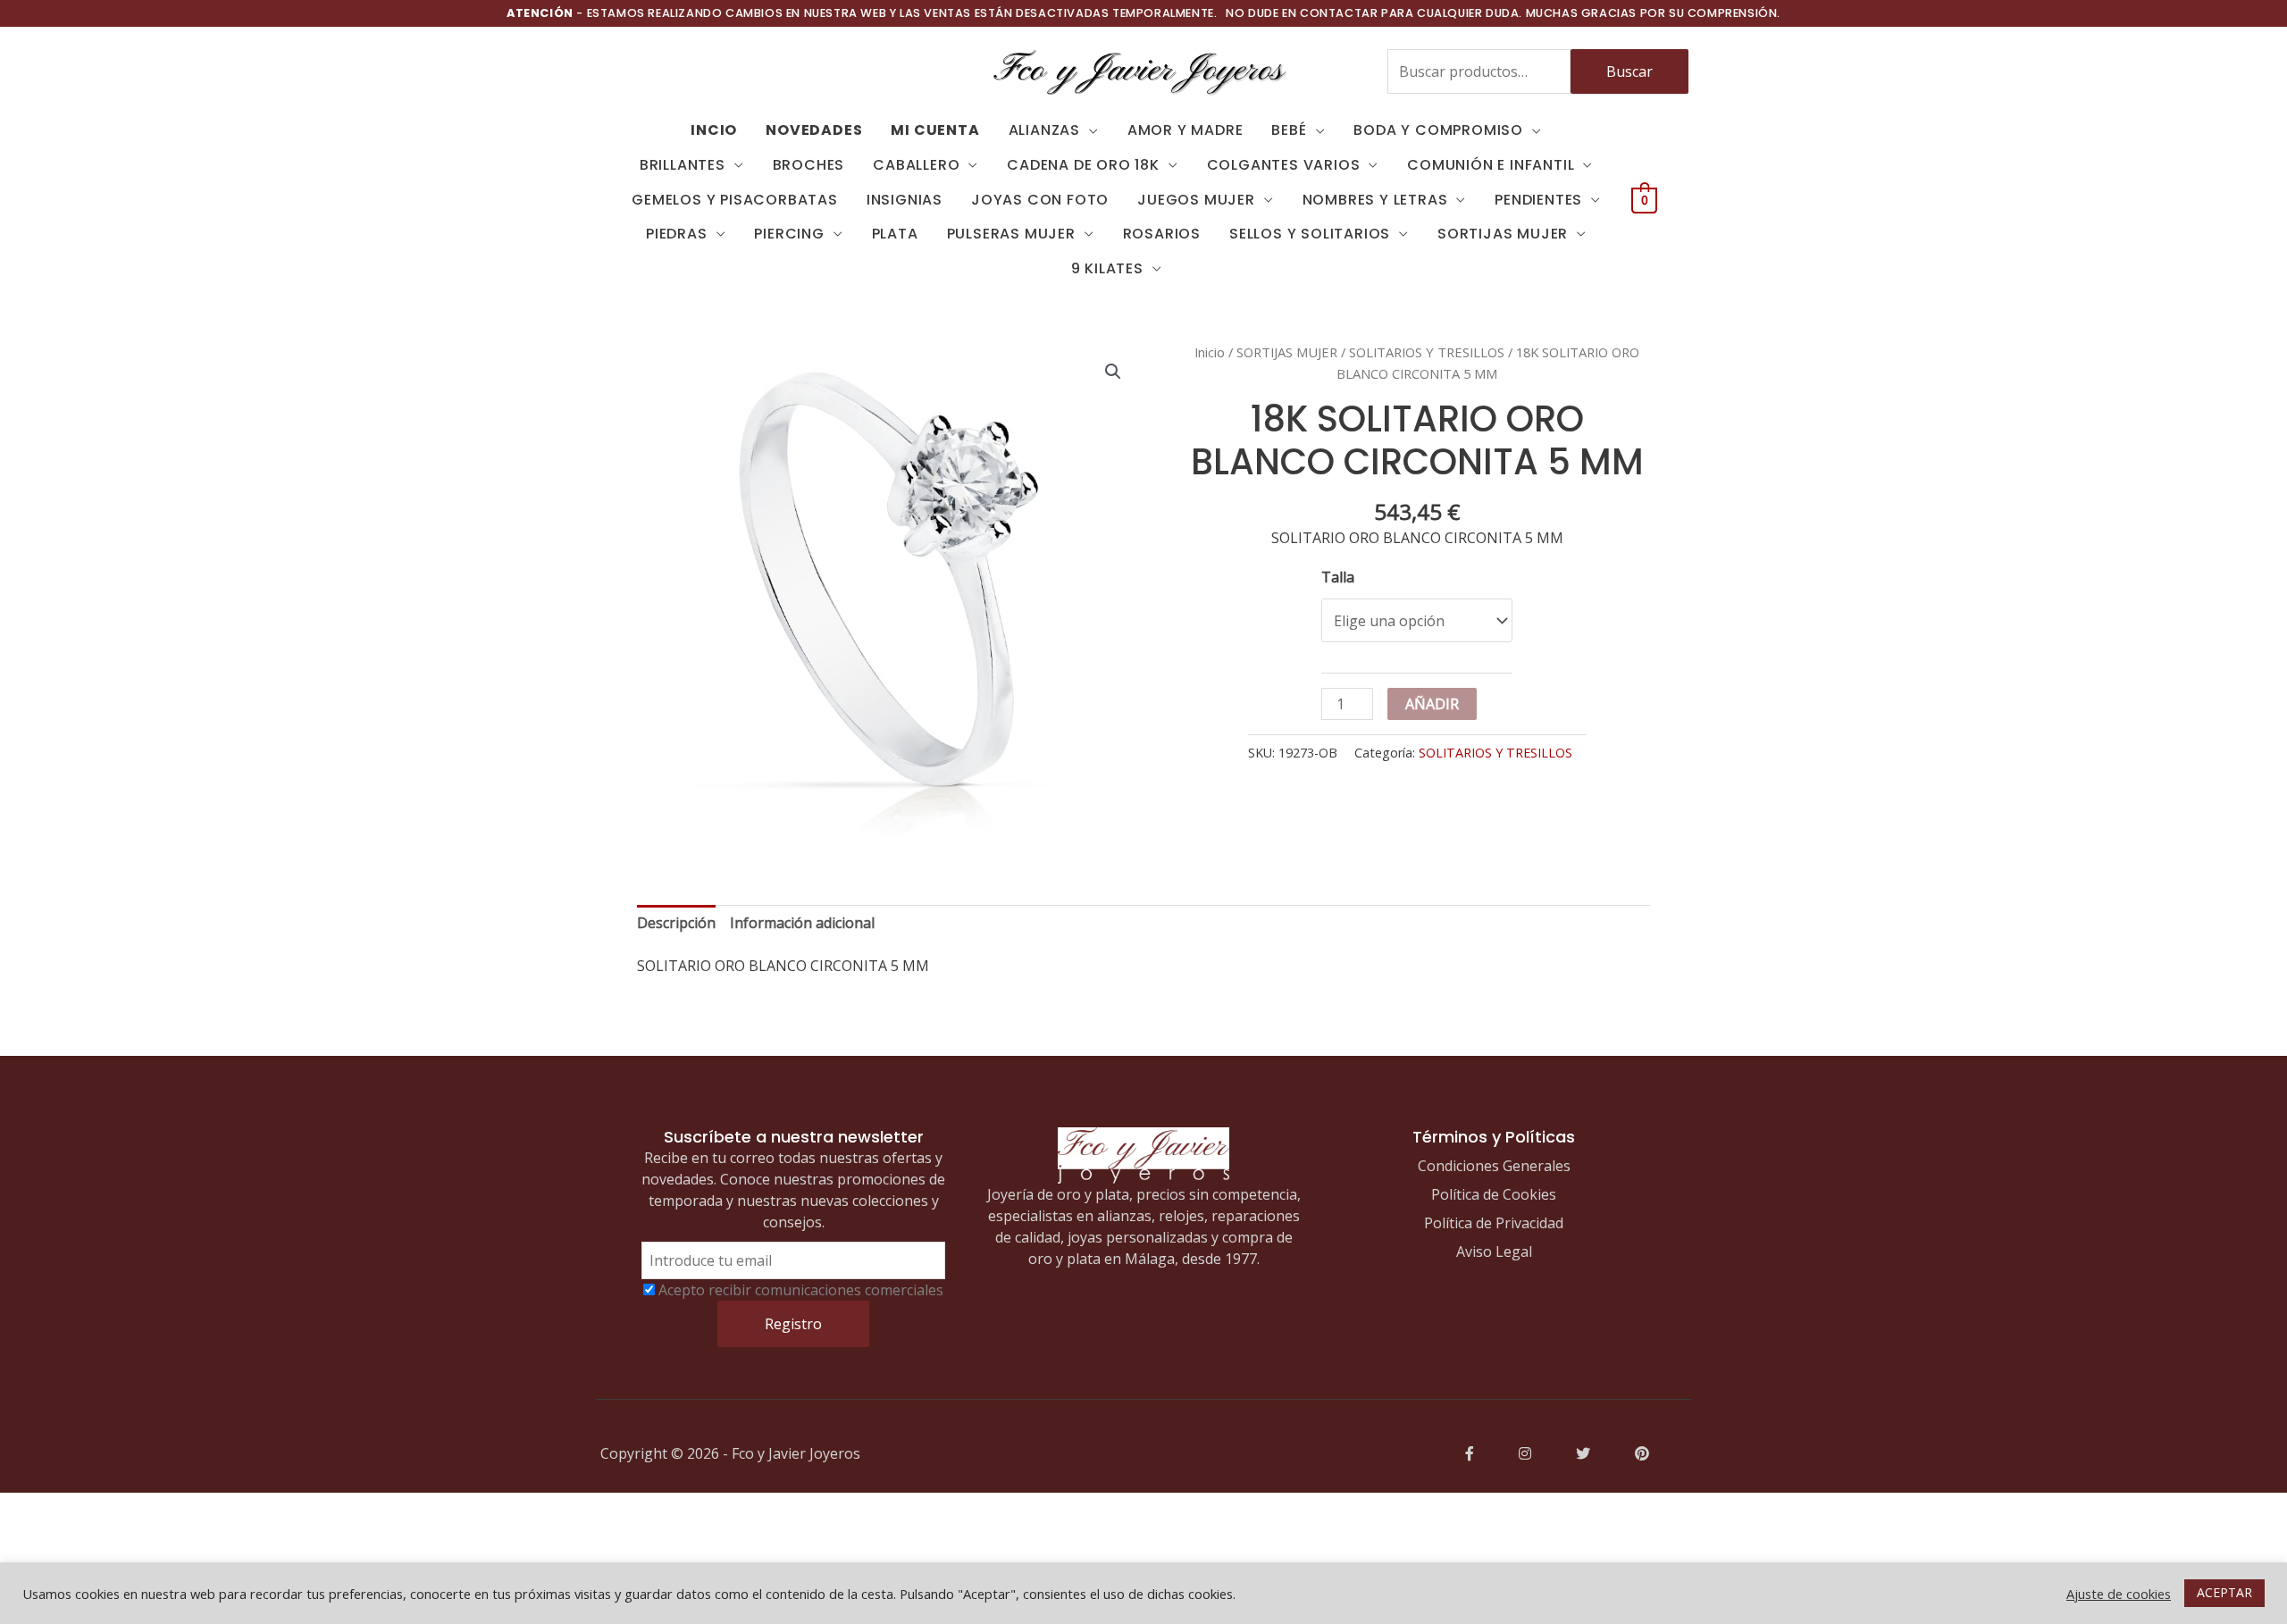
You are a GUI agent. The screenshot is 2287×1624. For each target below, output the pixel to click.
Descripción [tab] (676, 923)
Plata (895, 234)
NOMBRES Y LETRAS (1375, 200)
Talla (1338, 577)
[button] (1113, 372)
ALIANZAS (1044, 130)
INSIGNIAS (905, 200)
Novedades (814, 130)
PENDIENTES (1538, 200)
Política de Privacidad (1494, 1223)
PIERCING (789, 234)
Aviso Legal (1494, 1251)
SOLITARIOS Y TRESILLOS (1427, 352)
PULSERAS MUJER (1011, 234)
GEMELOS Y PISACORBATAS (735, 200)
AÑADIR (1432, 704)
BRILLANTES (683, 165)
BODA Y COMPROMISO (1438, 130)
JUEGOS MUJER (1196, 200)
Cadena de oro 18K (1083, 165)
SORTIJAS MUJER (1503, 234)
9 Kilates (1107, 268)
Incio (714, 130)
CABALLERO (916, 165)
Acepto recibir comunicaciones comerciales (801, 1290)
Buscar (1629, 71)
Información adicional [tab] (802, 923)
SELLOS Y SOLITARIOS (1310, 234)
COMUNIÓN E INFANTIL (1491, 165)
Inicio (1210, 352)
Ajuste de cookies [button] (2119, 1594)
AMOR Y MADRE (1185, 130)
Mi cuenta (935, 130)
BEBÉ (1289, 130)
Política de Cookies (1494, 1194)
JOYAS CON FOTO (1040, 200)
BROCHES (809, 165)
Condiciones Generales (1494, 1166)
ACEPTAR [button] (2224, 1592)
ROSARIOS (1162, 234)
